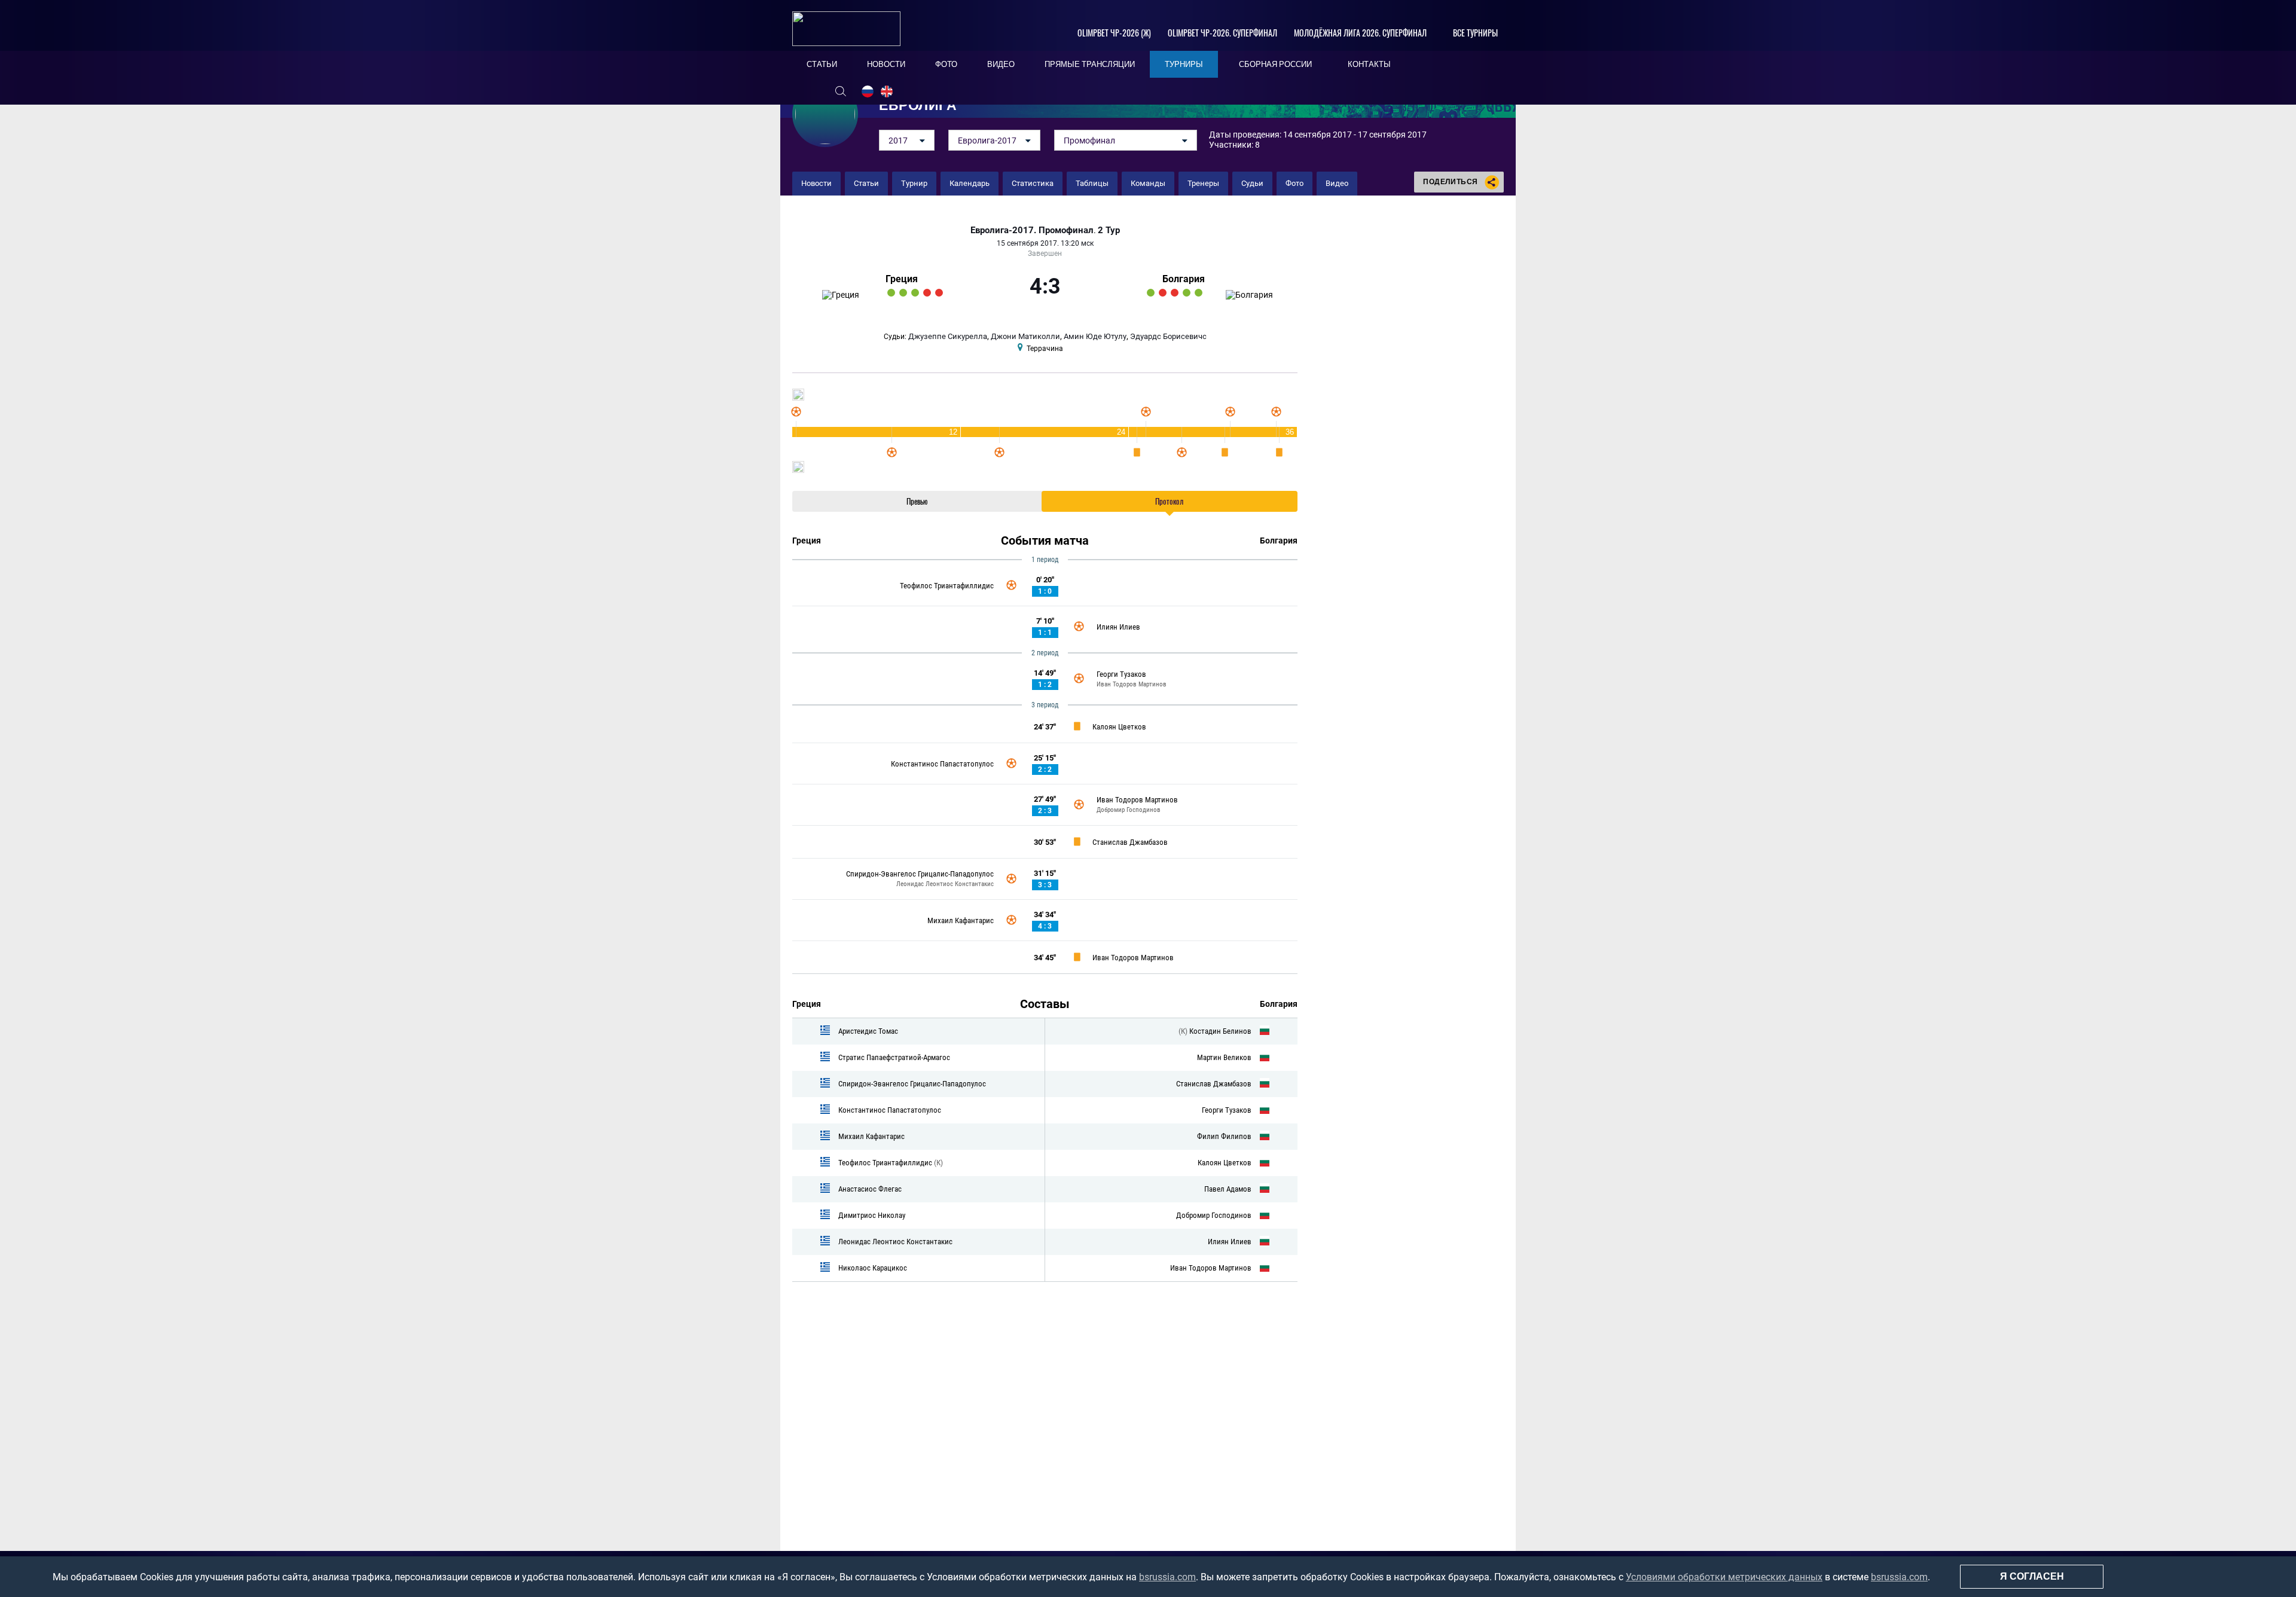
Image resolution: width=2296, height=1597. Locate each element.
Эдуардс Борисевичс (1168, 336)
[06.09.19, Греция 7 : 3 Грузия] (915, 293)
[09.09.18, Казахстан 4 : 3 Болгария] (1163, 293)
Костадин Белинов (1220, 1031)
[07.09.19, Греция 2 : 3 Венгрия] (927, 293)
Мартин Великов (1224, 1057)
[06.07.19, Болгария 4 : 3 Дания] (1187, 293)
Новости (816, 183)
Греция (902, 279)
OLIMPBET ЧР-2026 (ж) (1114, 33)
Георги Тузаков (1121, 674)
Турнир (914, 183)
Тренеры (1203, 183)
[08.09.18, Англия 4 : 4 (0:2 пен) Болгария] (1151, 293)
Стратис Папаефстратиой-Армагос (894, 1057)
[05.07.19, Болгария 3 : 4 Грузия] (1175, 293)
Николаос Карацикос (873, 1268)
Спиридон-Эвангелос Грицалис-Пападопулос (920, 874)
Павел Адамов (1228, 1189)
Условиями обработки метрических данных (1724, 1577)
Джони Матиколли (1025, 336)
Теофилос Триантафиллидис (947, 586)
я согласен (2032, 1576)
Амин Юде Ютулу (1095, 336)
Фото (1294, 183)
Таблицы (1092, 183)
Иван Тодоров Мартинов (1132, 684)
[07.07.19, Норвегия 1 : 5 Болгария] (1199, 293)
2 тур (1109, 230)
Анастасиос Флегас (870, 1189)
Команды (1148, 183)
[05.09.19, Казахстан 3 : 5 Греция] (903, 293)
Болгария (1184, 279)
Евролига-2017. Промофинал (1032, 230)
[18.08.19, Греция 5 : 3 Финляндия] (891, 293)
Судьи (1252, 183)
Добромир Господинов (1129, 810)
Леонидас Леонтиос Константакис (945, 884)
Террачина (1045, 349)
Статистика (1033, 183)
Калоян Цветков (1119, 727)
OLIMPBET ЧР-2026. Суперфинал (1222, 33)
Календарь (970, 183)
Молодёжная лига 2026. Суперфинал (1360, 33)
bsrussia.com (1167, 1577)
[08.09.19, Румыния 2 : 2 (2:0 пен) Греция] (939, 293)
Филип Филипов (1224, 1136)
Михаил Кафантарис (961, 920)
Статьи (866, 183)
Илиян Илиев (1118, 627)
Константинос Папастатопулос (942, 764)
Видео (1337, 183)
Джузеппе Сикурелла (948, 336)
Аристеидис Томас (868, 1031)
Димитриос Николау (872, 1215)
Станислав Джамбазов (1130, 842)
